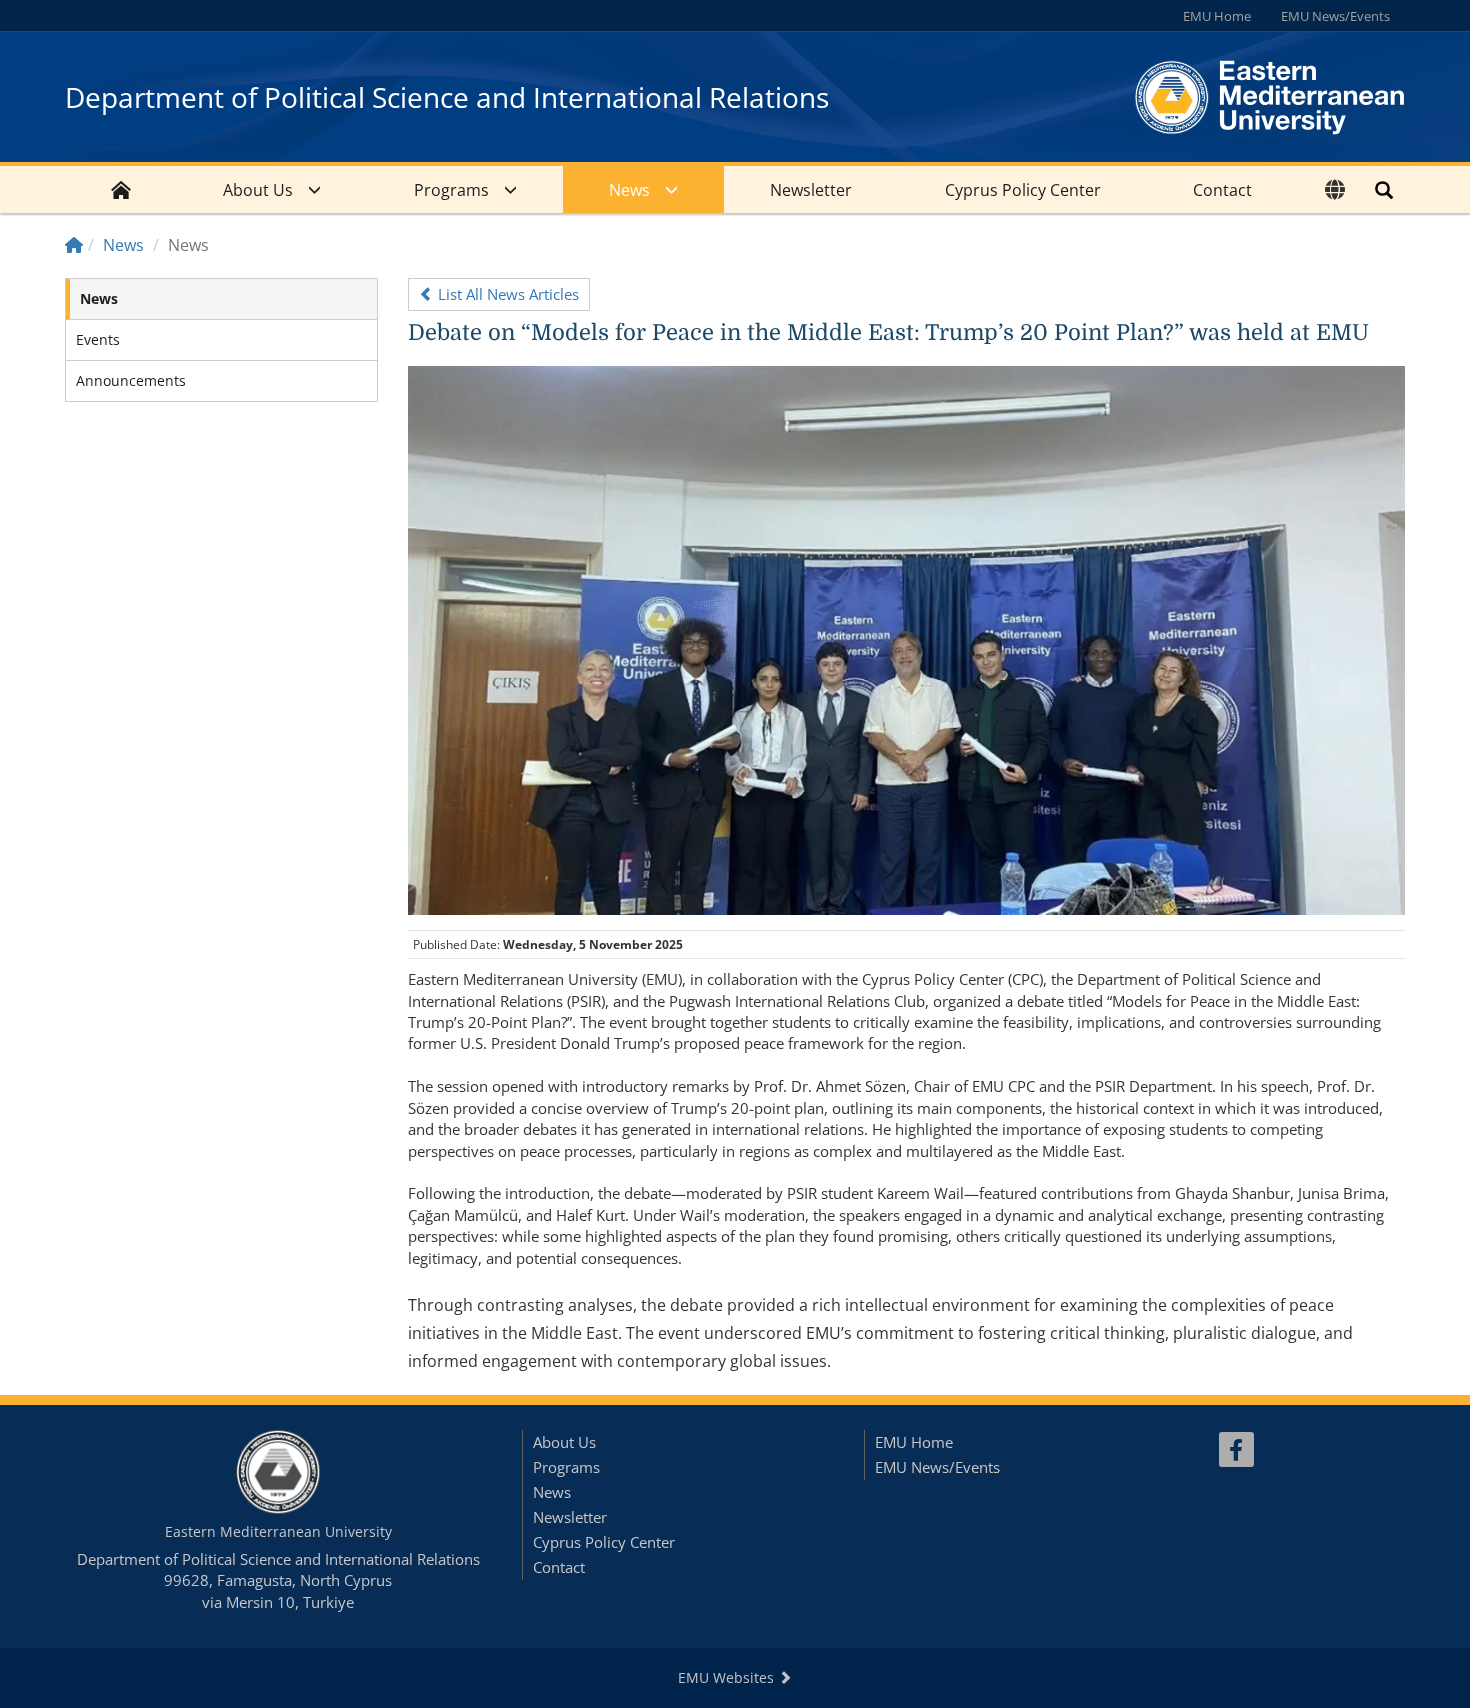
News (629, 190)
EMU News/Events (1335, 16)
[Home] (74, 245)
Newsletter (811, 190)
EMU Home (1217, 16)
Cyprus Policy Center (1023, 190)
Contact (1222, 190)
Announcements (131, 380)
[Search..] (1384, 189)
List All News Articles (506, 294)
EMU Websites (728, 1677)
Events (98, 339)
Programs (451, 190)
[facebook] (1236, 1449)
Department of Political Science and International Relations (447, 97)
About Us (258, 190)
